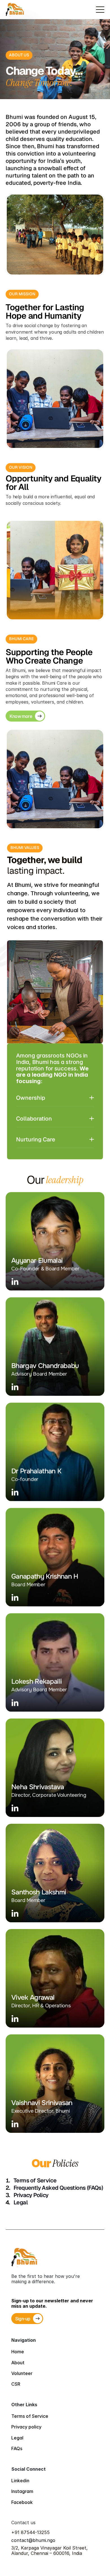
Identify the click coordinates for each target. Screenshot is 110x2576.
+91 (16, 2532)
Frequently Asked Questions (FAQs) (58, 2188)
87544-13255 (35, 2532)
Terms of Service (35, 2180)
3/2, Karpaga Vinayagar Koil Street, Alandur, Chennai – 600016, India (50, 2551)
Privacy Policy (31, 2195)
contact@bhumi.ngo (33, 2540)
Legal (21, 2202)
